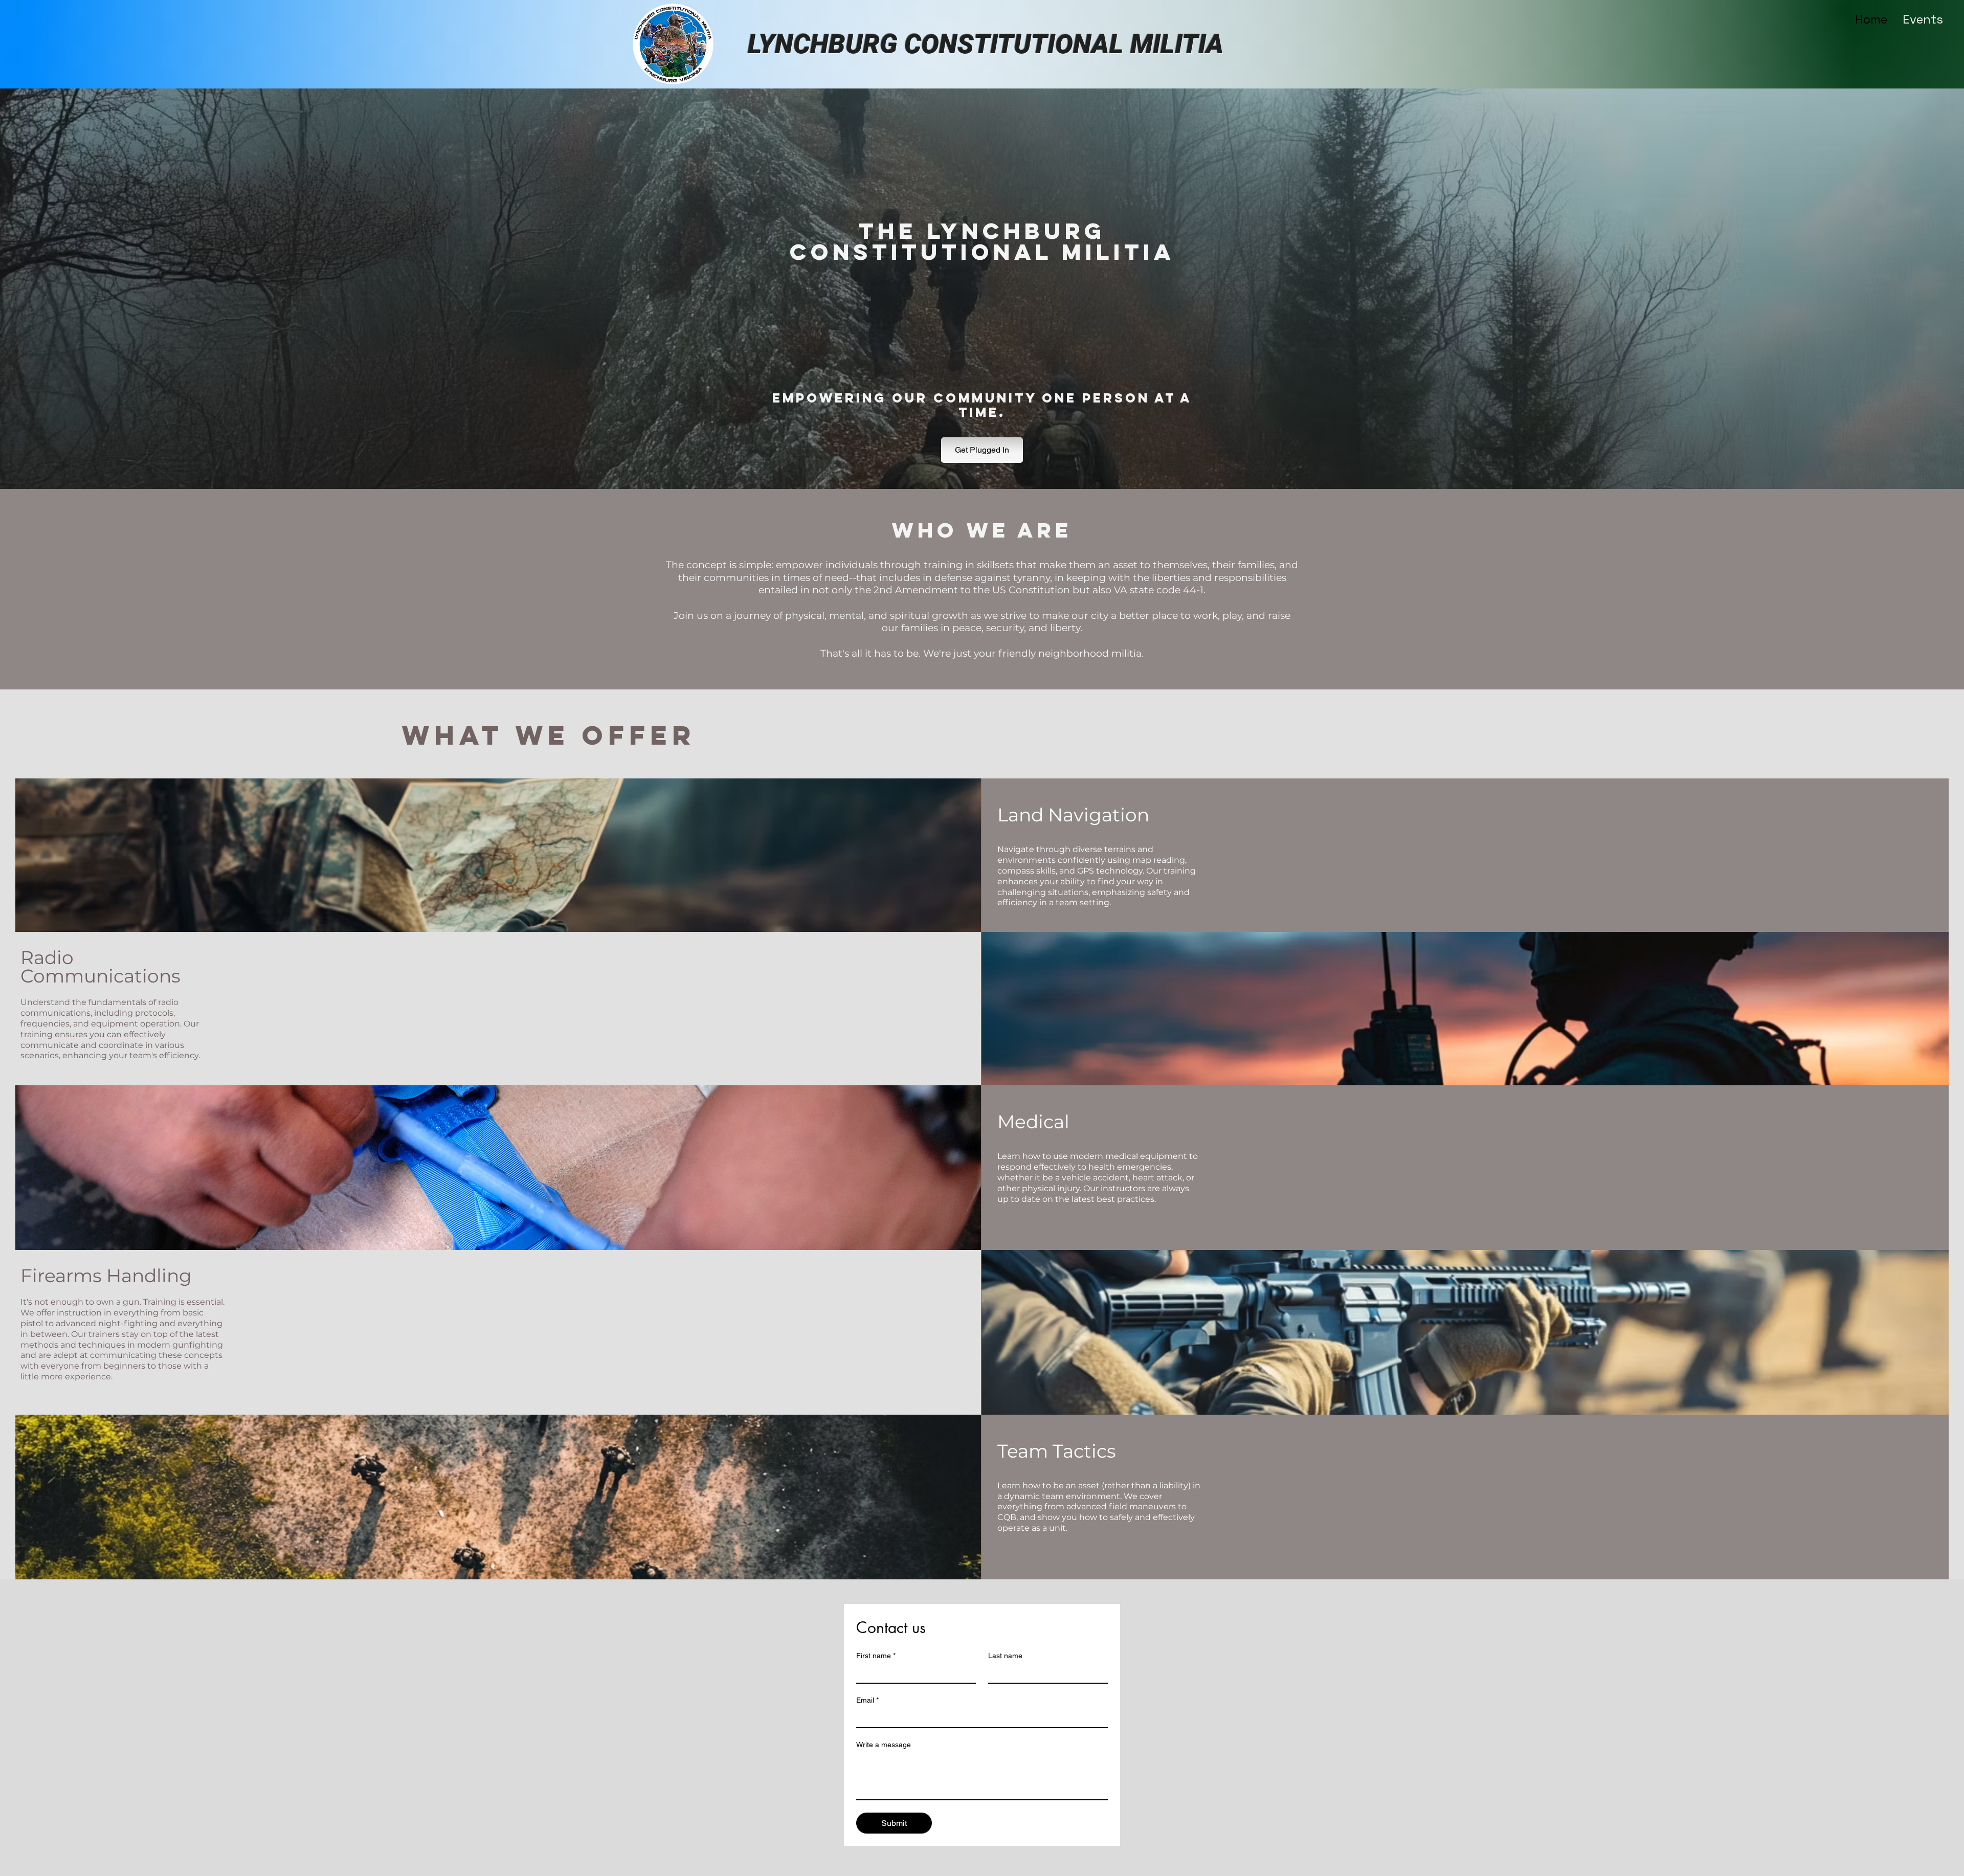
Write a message (884, 1745)
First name (876, 1656)
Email (867, 1700)
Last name (1005, 1656)
